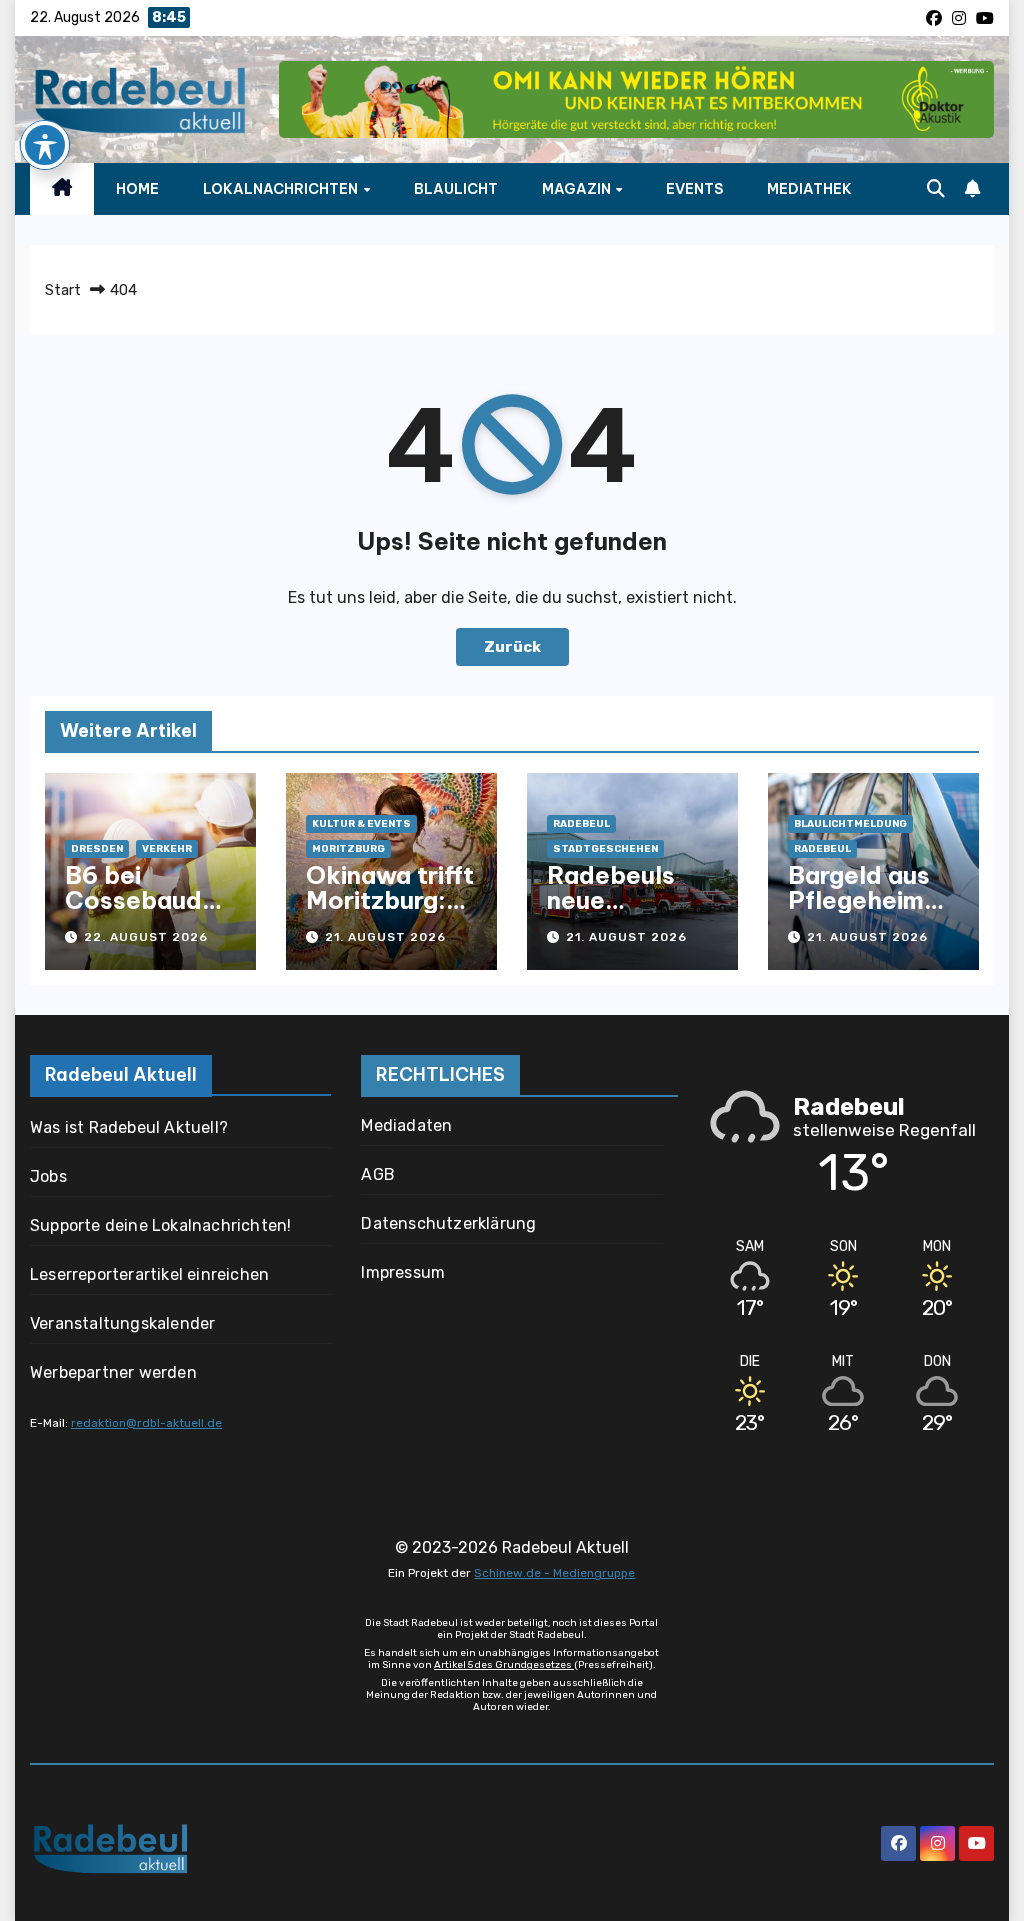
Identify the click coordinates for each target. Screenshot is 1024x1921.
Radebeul (581, 824)
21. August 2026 (385, 937)
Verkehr (167, 849)
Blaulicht (456, 189)
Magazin (578, 189)
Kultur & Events (361, 824)
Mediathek (809, 189)
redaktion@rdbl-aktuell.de (146, 1423)
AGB (378, 1174)
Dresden (97, 849)
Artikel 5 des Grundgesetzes (504, 1665)
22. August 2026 (146, 937)
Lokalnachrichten (282, 189)
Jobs (48, 1176)
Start (63, 290)
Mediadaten (406, 1125)
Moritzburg (348, 849)
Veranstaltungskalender (122, 1323)
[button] (936, 189)
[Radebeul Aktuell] (139, 100)
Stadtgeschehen (605, 849)
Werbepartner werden (113, 1372)
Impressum (403, 1272)
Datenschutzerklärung (448, 1223)
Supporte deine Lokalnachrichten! (160, 1225)
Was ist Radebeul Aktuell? (129, 1127)
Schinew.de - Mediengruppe (554, 1573)
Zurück (512, 647)
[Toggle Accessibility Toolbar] (45, 145)
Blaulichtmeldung (850, 824)
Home (137, 189)
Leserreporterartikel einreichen (149, 1274)
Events (694, 189)
